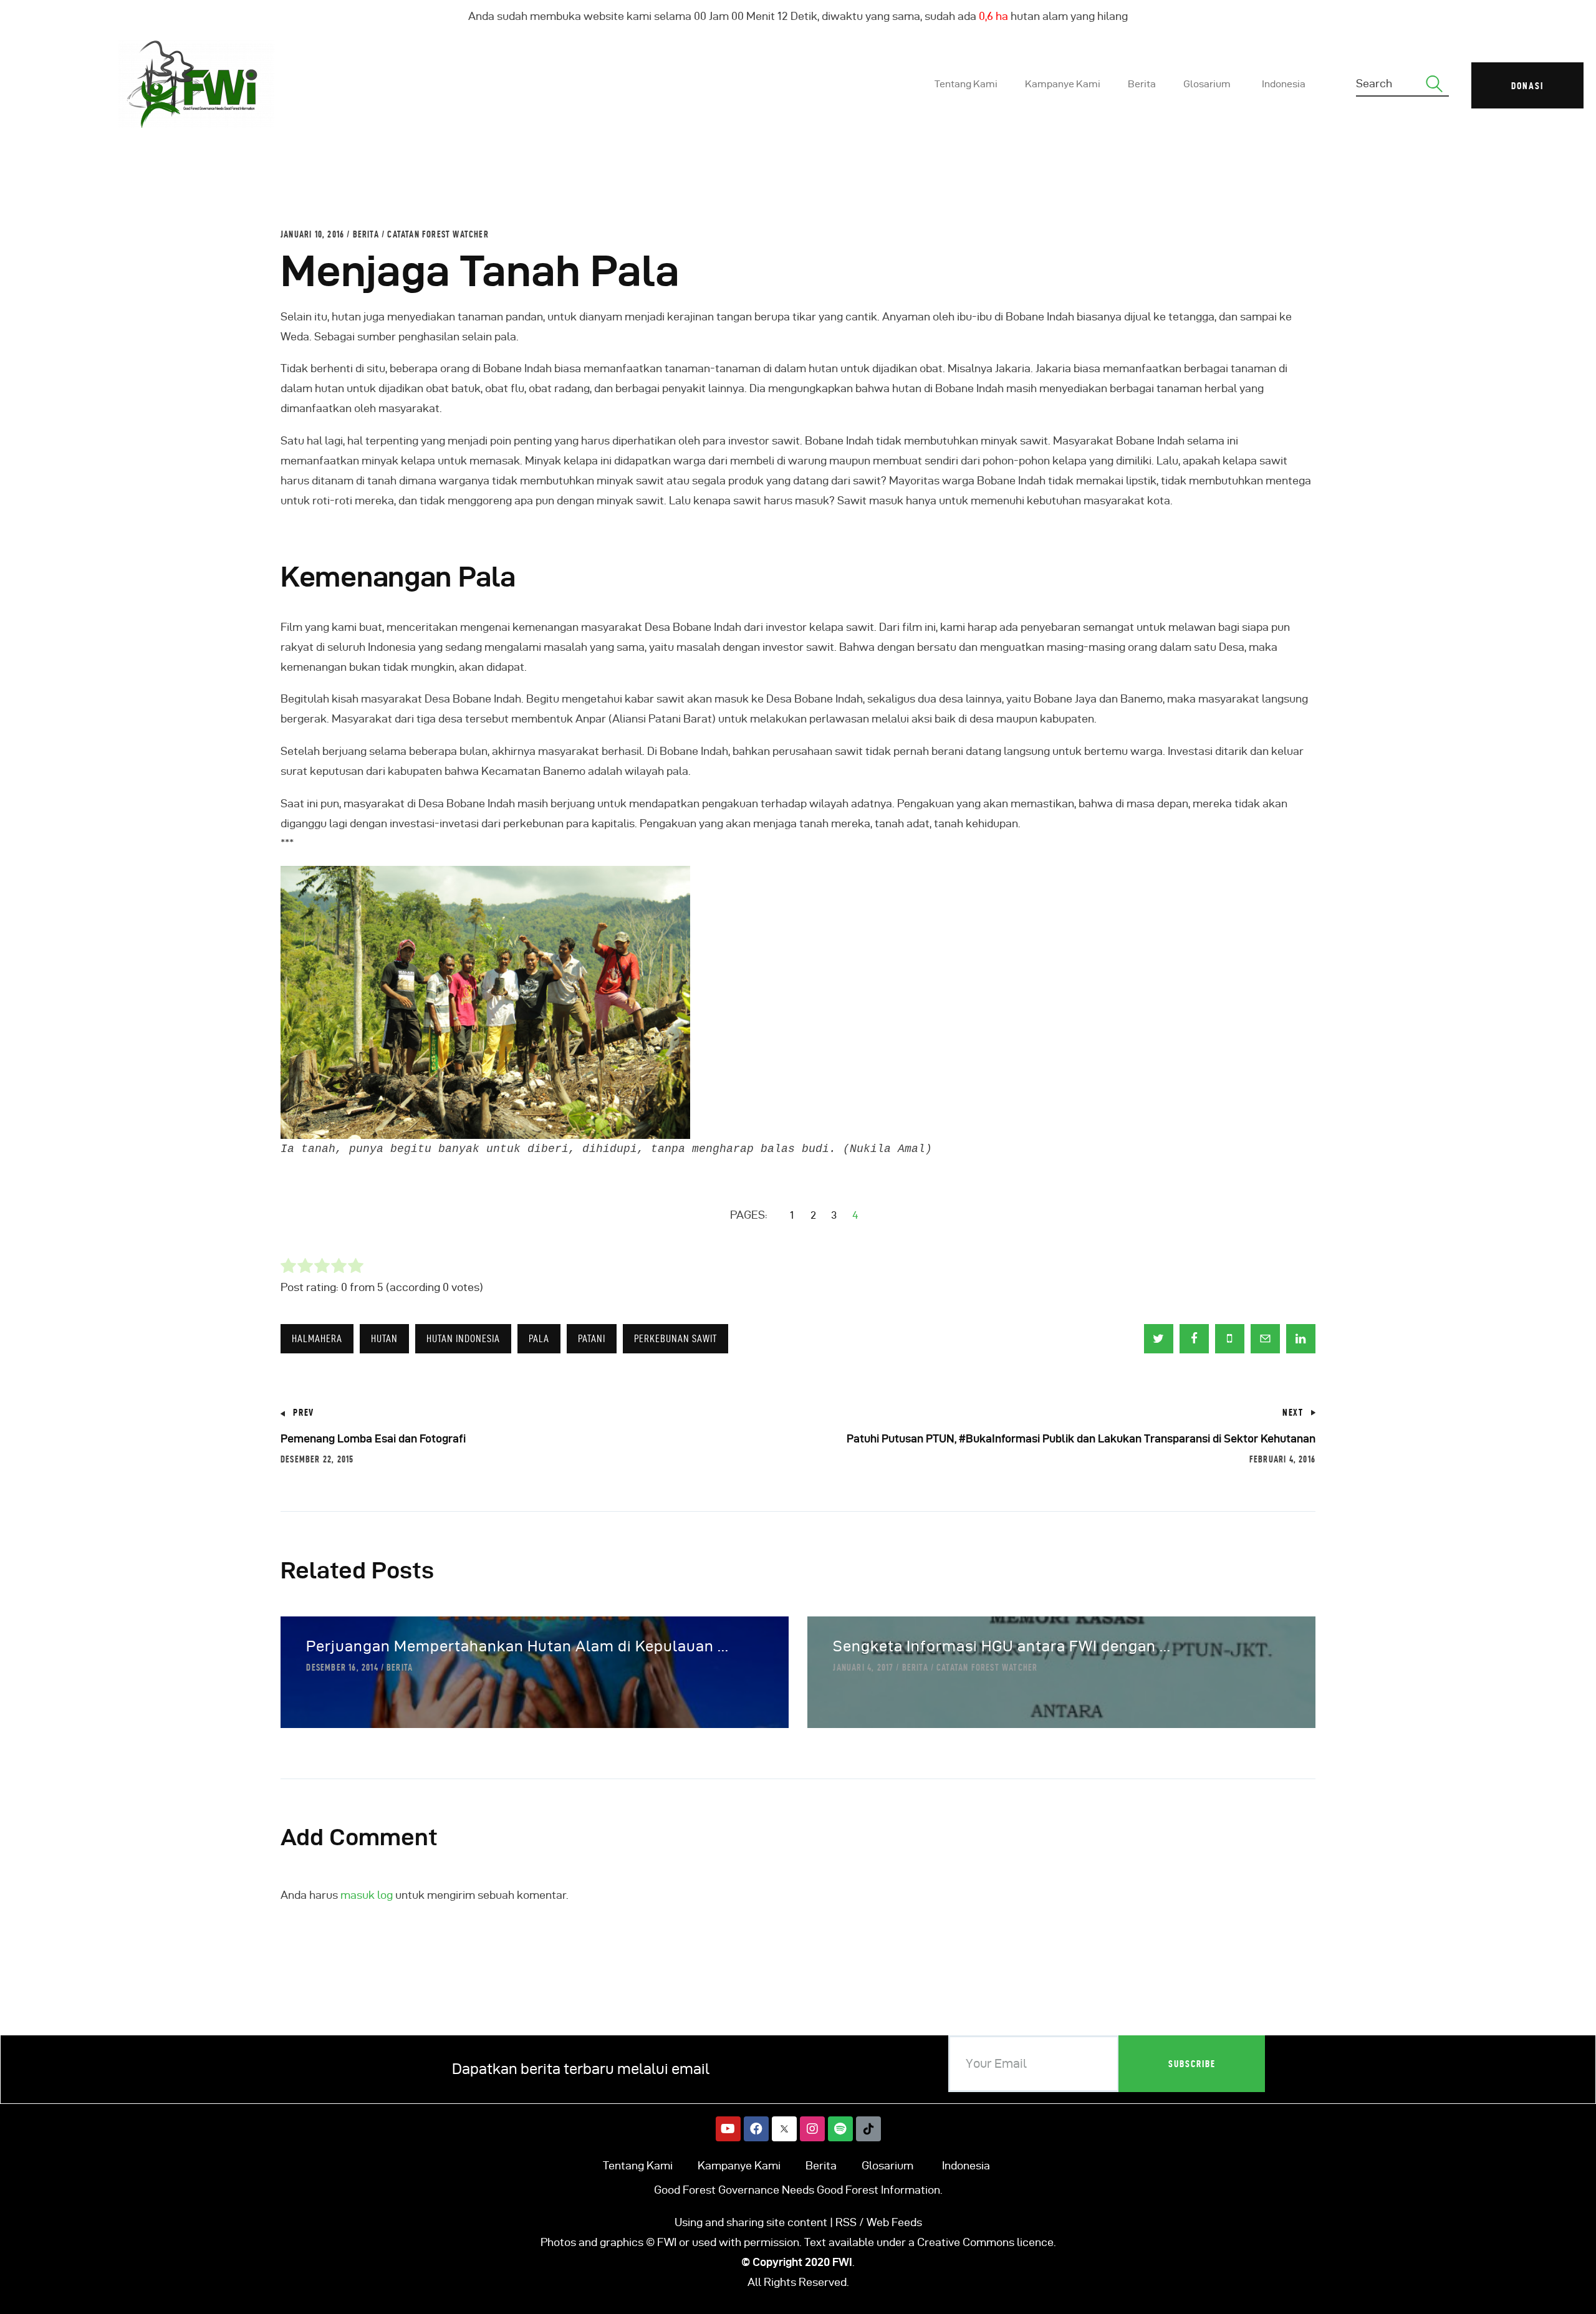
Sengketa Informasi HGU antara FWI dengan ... (1002, 1646)
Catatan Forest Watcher (438, 234)
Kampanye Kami (739, 2165)
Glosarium (887, 2165)
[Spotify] (840, 2129)
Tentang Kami (638, 2165)
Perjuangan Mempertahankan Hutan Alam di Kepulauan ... (517, 1646)
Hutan (384, 1338)
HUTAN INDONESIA (463, 1338)
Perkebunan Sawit (675, 1338)
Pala (539, 1338)
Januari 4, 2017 (863, 1668)
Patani (592, 1338)
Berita (366, 234)
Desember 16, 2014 (342, 1668)
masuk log (367, 1895)
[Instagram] (812, 2129)
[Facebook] (756, 2129)
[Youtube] (728, 2129)
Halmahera (317, 1338)
